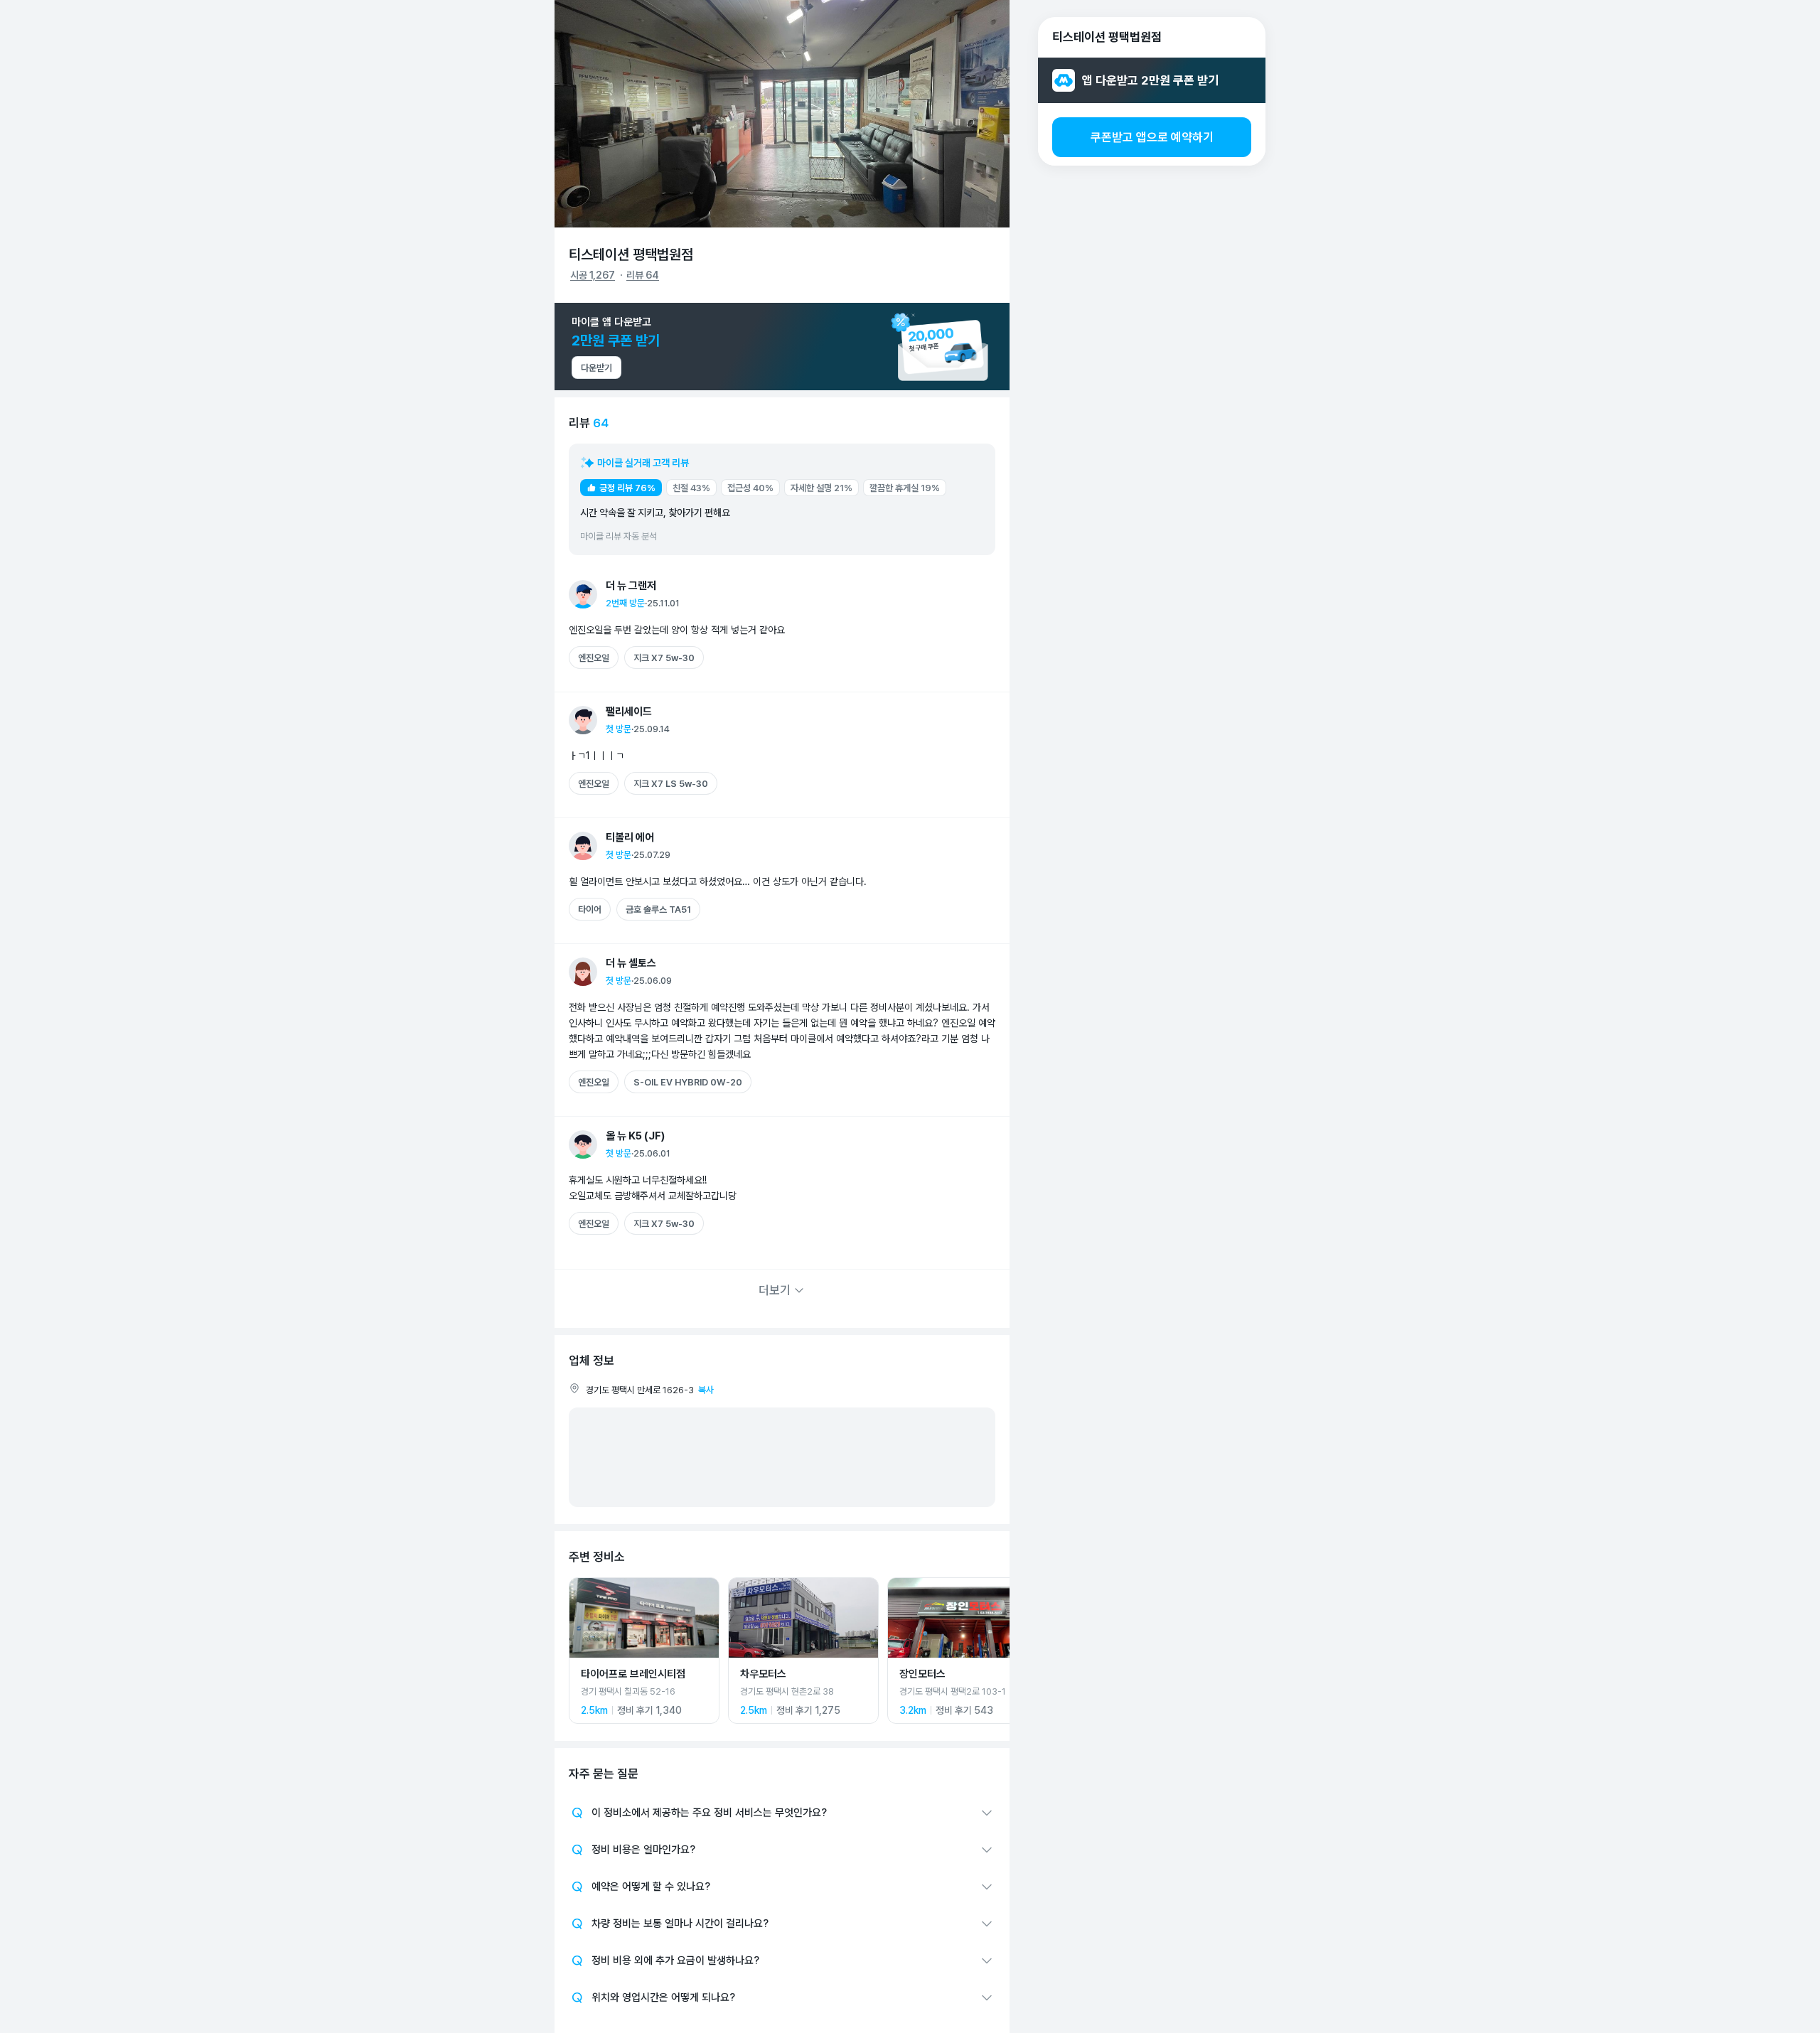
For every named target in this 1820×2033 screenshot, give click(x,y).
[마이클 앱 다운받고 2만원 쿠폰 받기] (782, 347)
